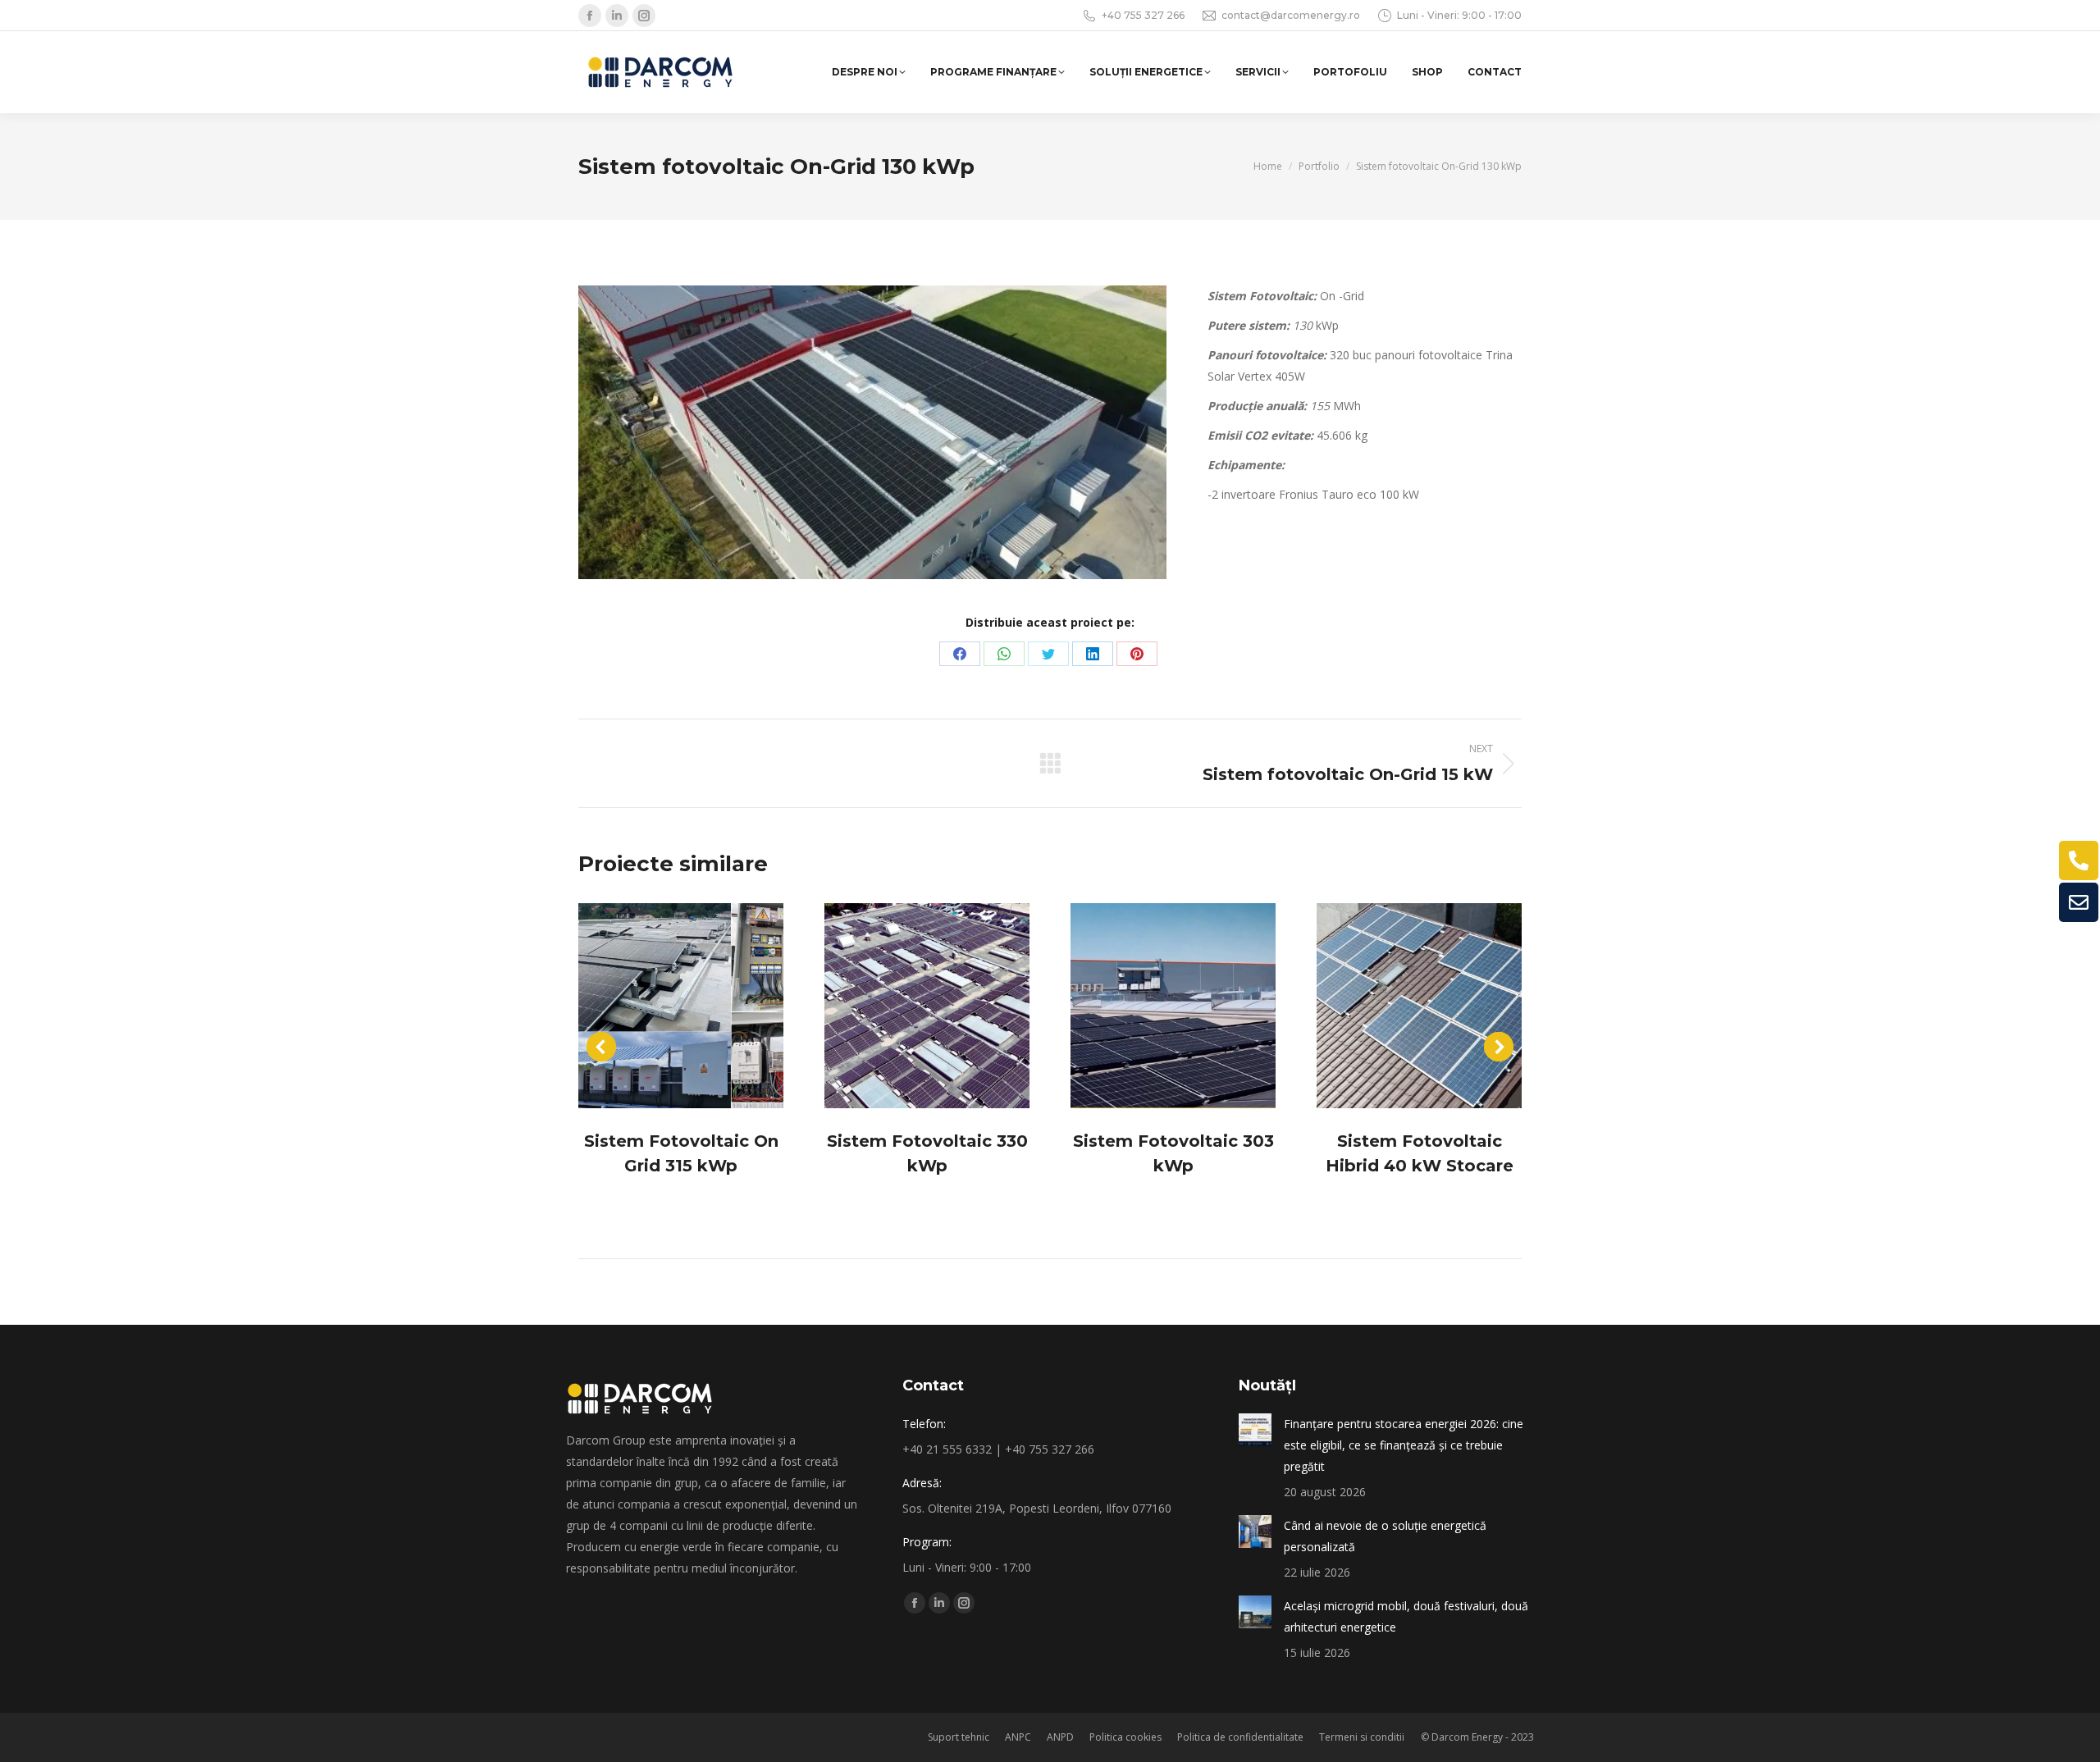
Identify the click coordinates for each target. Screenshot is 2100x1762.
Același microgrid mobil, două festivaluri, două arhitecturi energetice (1406, 1616)
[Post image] (681, 1006)
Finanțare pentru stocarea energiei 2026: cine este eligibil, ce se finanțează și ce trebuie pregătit (1404, 1445)
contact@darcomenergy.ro (1291, 15)
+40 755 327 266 (1143, 15)
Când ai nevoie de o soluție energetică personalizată (1385, 1536)
